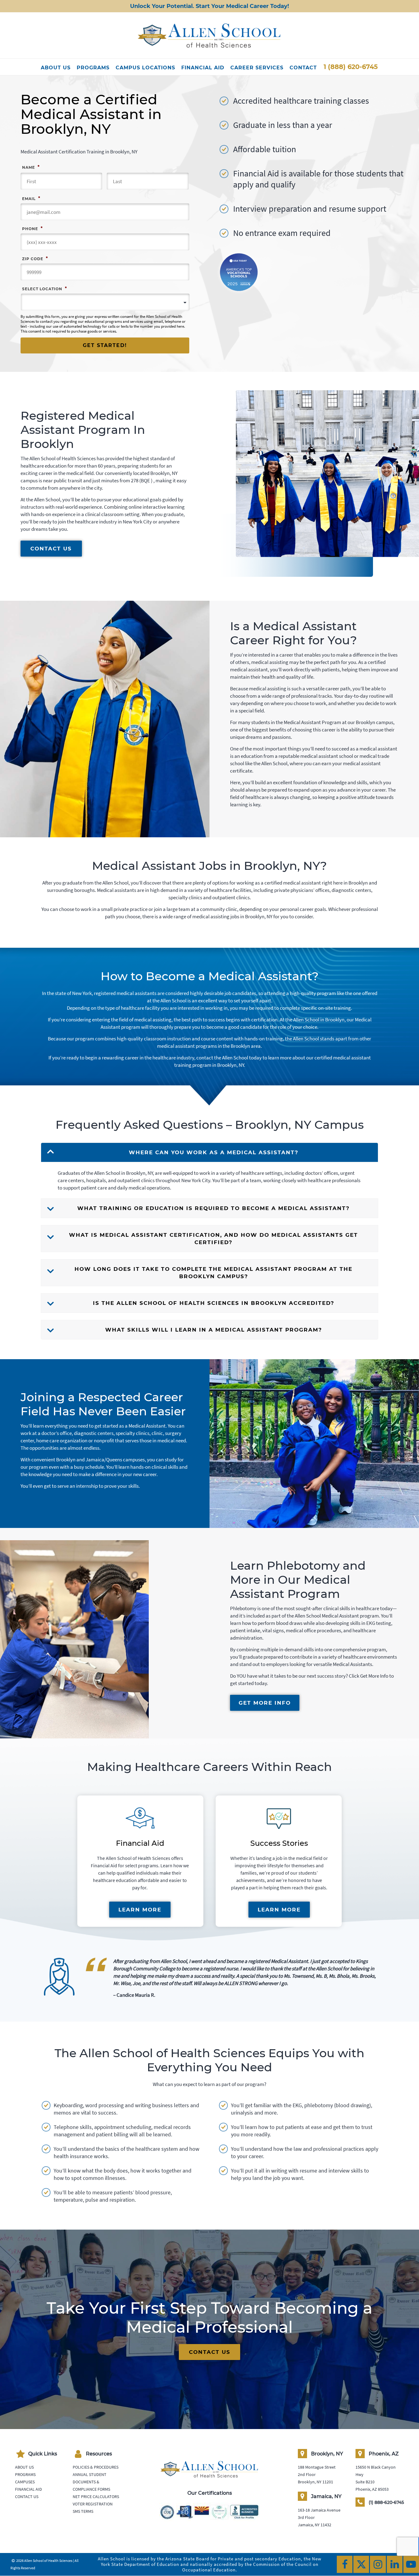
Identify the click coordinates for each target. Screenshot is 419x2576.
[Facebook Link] (345, 2564)
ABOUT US (56, 68)
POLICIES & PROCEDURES (96, 2467)
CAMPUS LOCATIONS (145, 68)
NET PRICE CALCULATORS (96, 2497)
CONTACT (303, 68)
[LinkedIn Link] (395, 2564)
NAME (31, 167)
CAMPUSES (25, 2482)
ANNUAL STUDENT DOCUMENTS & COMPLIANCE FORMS (91, 2482)
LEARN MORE (140, 1910)
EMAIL (31, 198)
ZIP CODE (35, 258)
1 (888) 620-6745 (351, 67)
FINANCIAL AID (203, 68)
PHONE (32, 228)
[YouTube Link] (411, 2564)
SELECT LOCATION (44, 288)
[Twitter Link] (361, 2564)
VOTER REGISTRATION (93, 2504)
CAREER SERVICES (257, 68)
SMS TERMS (83, 2511)
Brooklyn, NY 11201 (315, 2482)
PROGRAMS (93, 68)
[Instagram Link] (378, 2564)
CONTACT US (51, 549)
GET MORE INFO (265, 1703)
